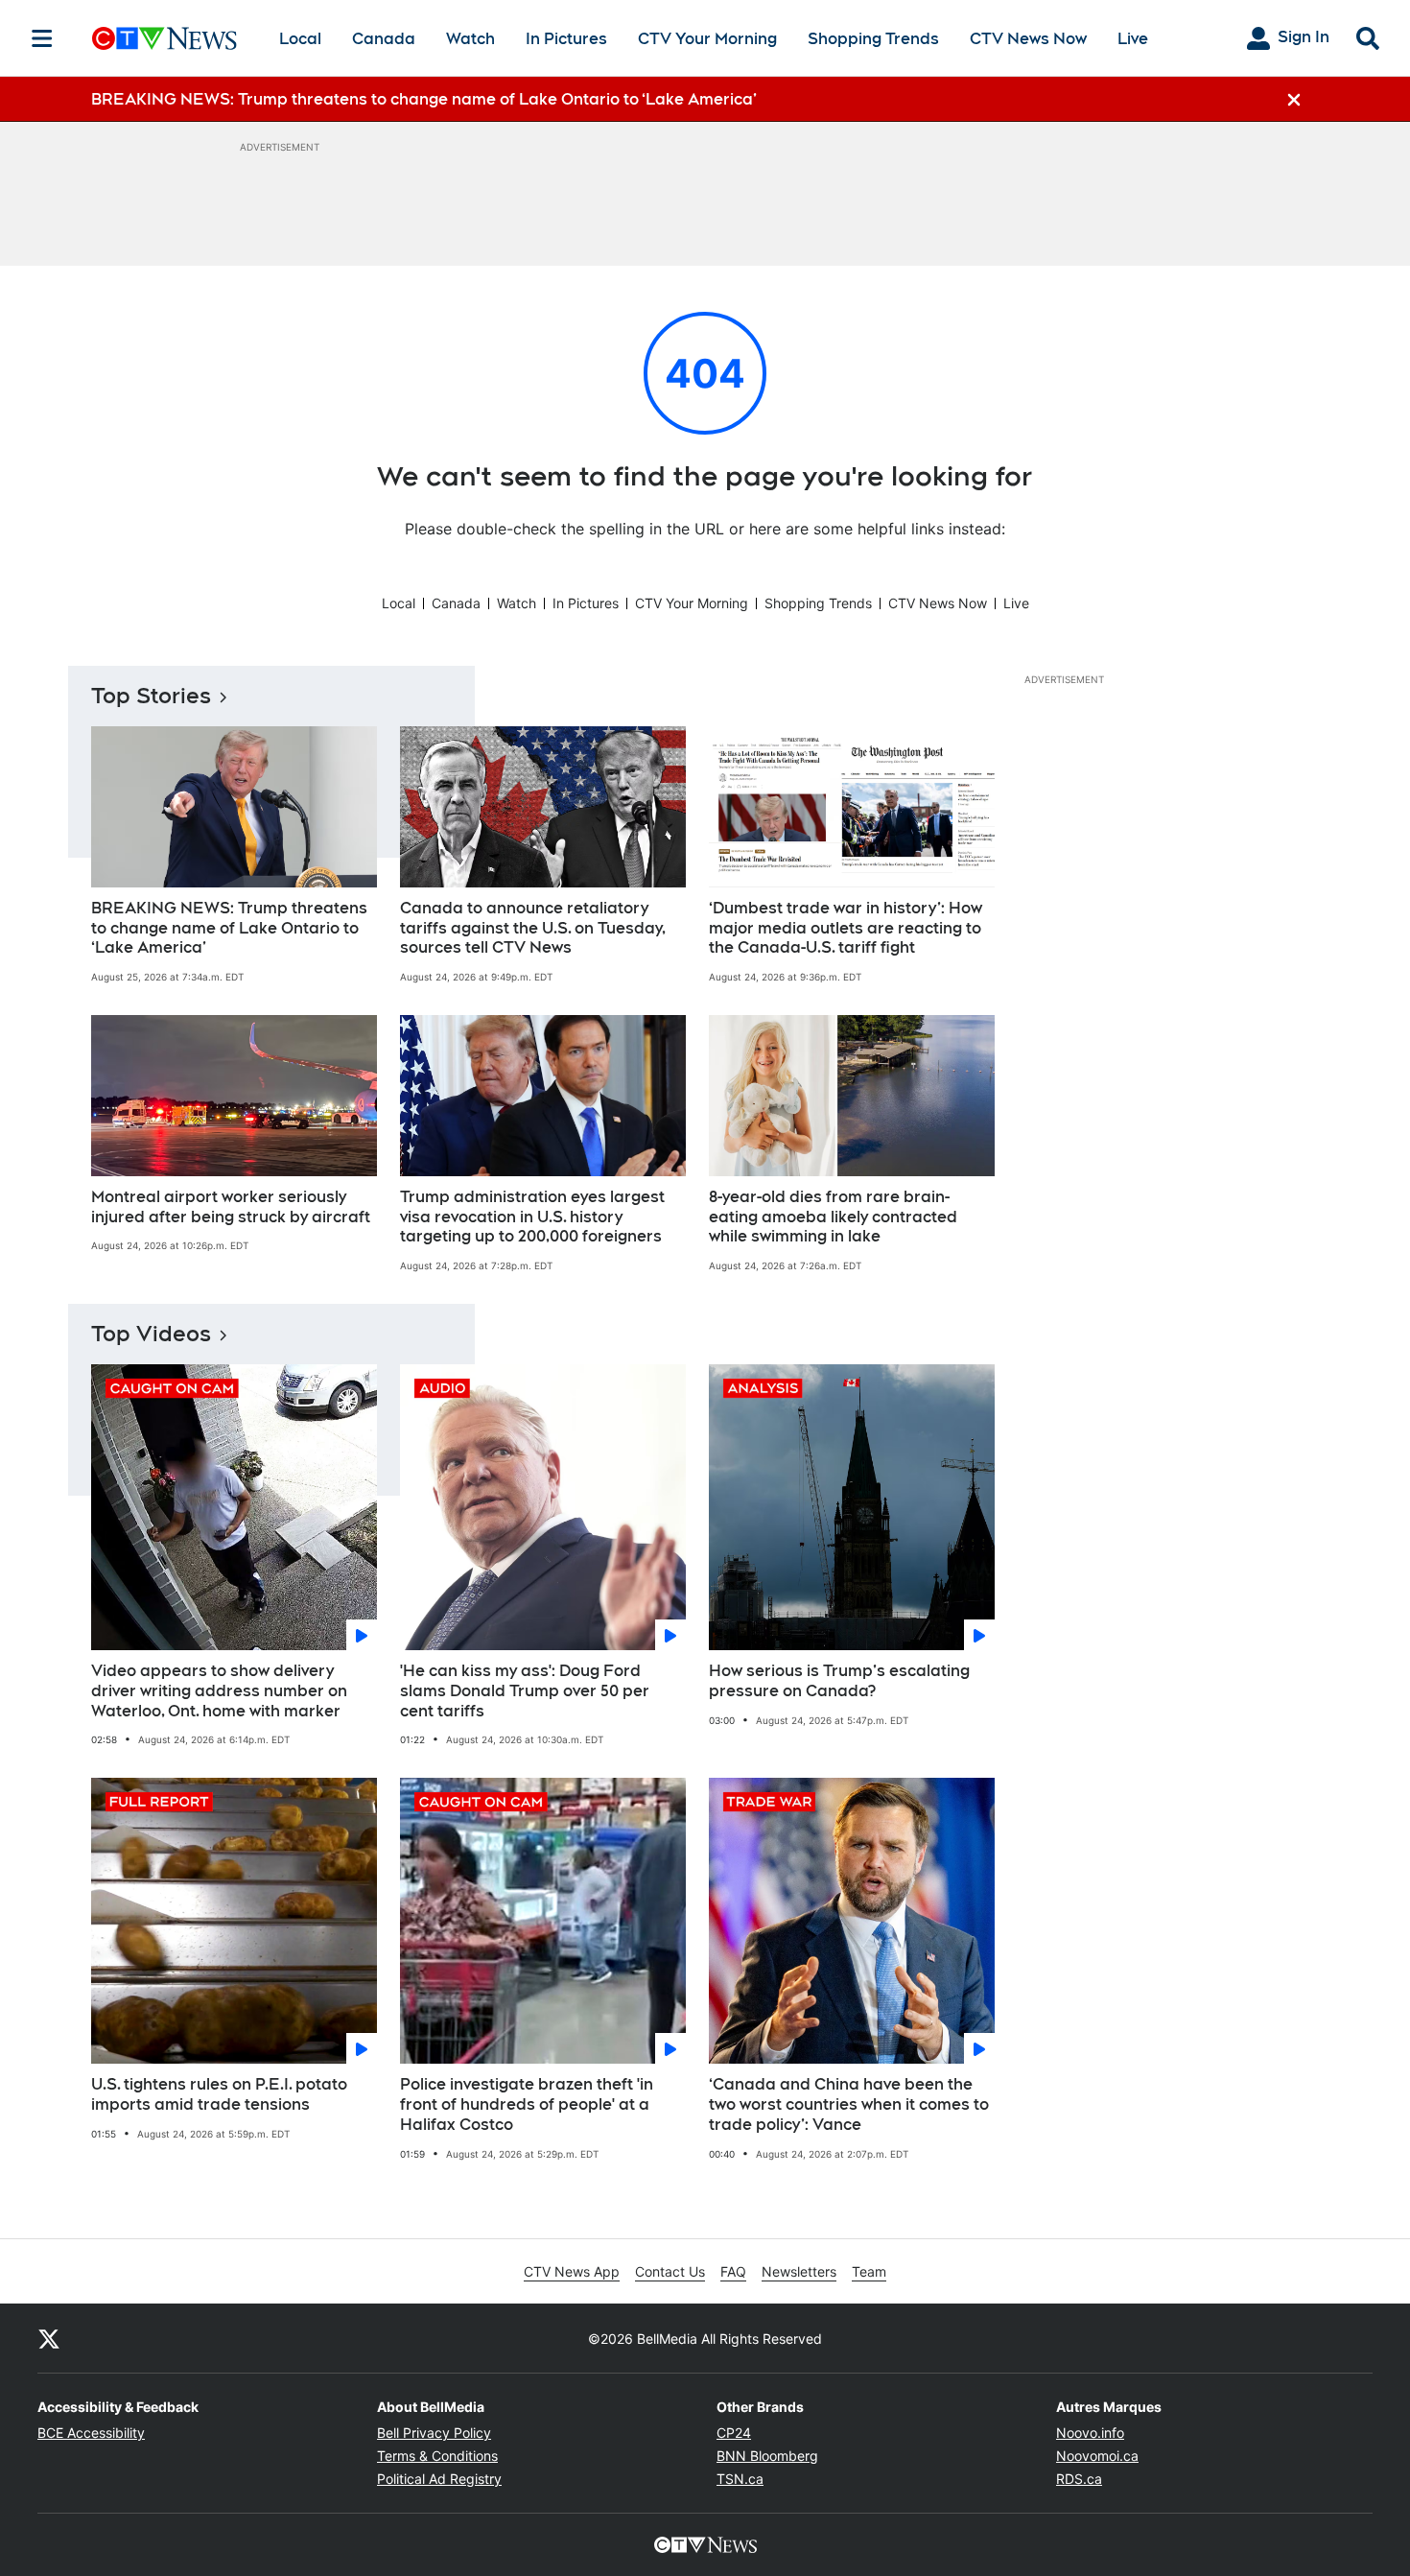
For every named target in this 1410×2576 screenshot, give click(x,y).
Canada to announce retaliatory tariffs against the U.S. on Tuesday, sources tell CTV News (533, 928)
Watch (470, 39)
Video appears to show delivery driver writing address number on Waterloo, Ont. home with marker (219, 1691)
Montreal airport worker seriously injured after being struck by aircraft (231, 1207)
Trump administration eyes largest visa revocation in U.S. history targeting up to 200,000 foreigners (532, 1217)
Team (869, 2271)
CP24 (734, 2433)
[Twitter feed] (49, 2338)
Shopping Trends (873, 39)
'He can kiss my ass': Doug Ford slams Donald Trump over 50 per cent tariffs (525, 1691)
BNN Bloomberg (767, 2456)
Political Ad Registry (439, 2479)
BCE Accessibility (91, 2433)
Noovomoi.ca (1097, 2456)
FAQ (733, 2271)
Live (1133, 39)
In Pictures (566, 39)
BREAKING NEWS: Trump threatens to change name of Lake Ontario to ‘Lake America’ (229, 928)
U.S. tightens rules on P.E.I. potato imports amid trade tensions (219, 2094)
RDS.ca (1079, 2479)
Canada (384, 39)
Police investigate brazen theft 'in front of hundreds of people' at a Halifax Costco (527, 2104)
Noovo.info (1090, 2433)
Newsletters (799, 2271)
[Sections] (42, 38)
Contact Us (670, 2271)
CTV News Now (1028, 39)
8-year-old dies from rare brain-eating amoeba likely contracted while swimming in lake (833, 1217)
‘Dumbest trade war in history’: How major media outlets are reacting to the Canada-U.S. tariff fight (846, 928)
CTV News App (572, 2271)
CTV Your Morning (707, 39)
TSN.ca (740, 2479)
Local (300, 39)
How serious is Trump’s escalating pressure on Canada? (839, 1681)
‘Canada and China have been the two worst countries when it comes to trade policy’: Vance (849, 2104)
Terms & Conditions (437, 2456)
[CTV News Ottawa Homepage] (164, 38)
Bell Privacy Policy (434, 2433)
